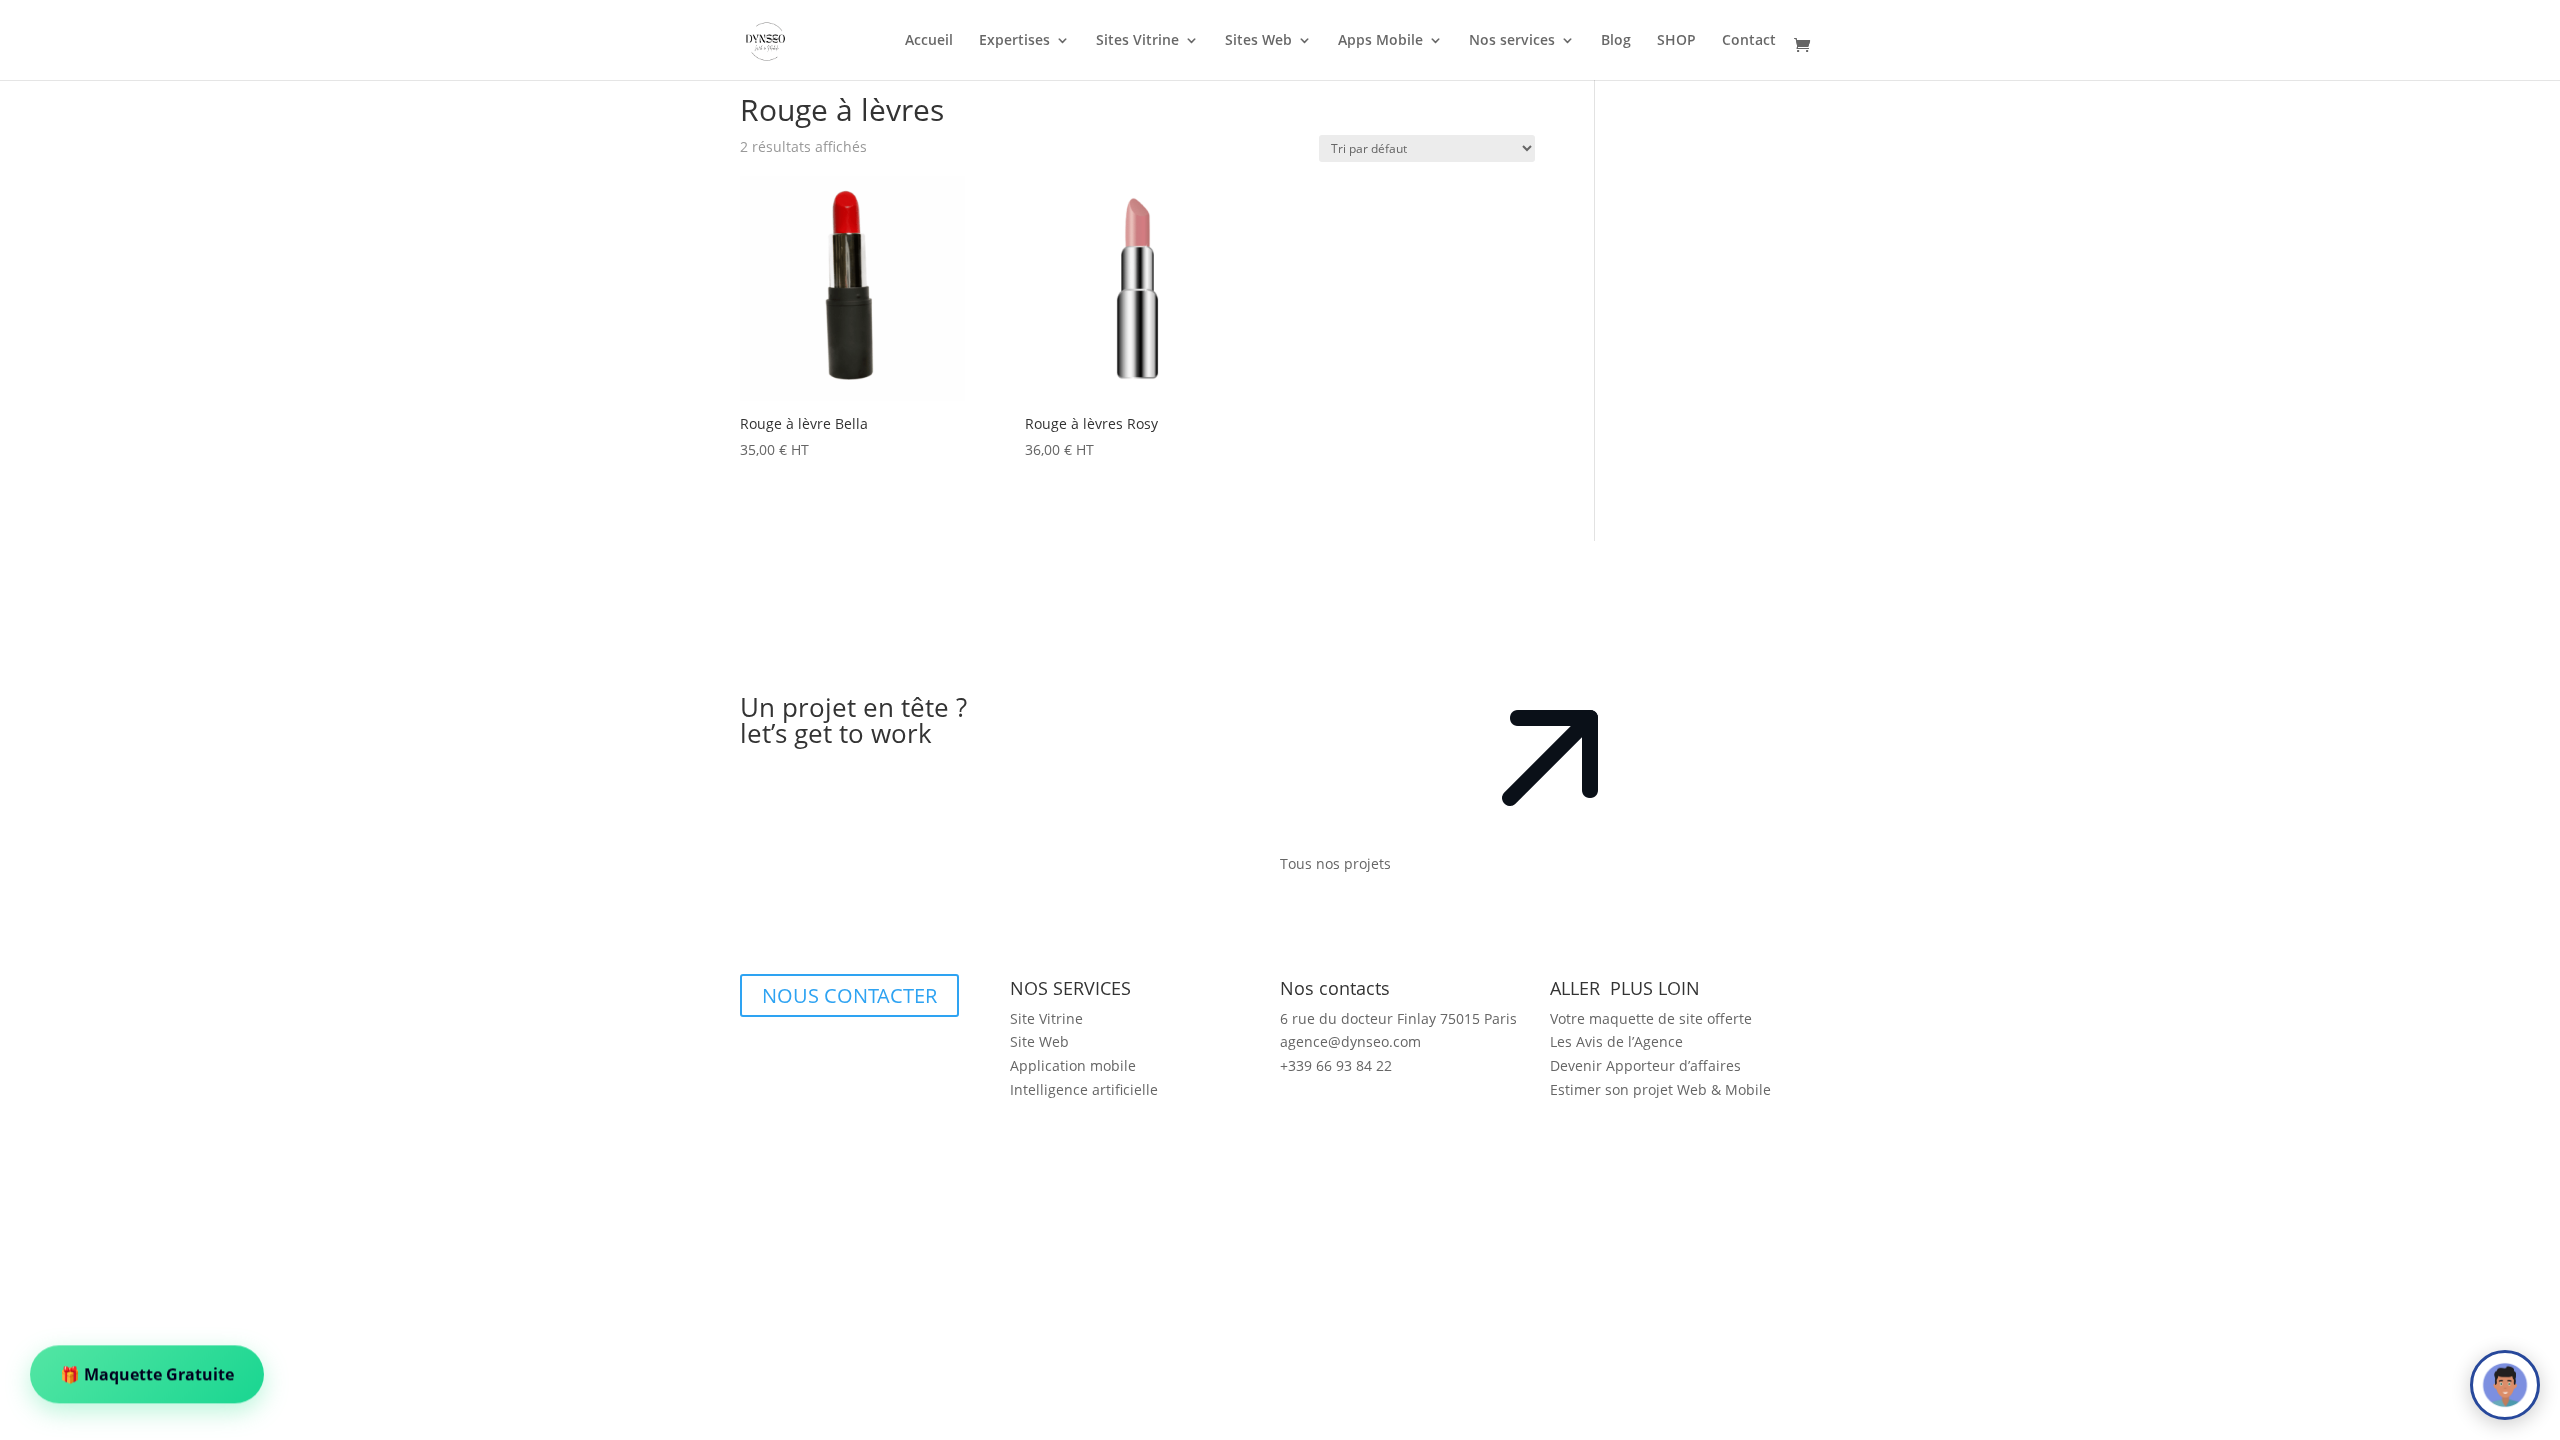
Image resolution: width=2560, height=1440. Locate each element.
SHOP (1676, 41)
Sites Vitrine (1137, 41)
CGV (1625, 1137)
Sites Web (1258, 41)
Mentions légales (957, 1263)
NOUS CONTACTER (849, 995)
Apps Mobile (1380, 41)
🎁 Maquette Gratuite (147, 1371)
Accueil (929, 41)
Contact (1749, 41)
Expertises (1014, 41)
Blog (1616, 41)
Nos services (1512, 41)
